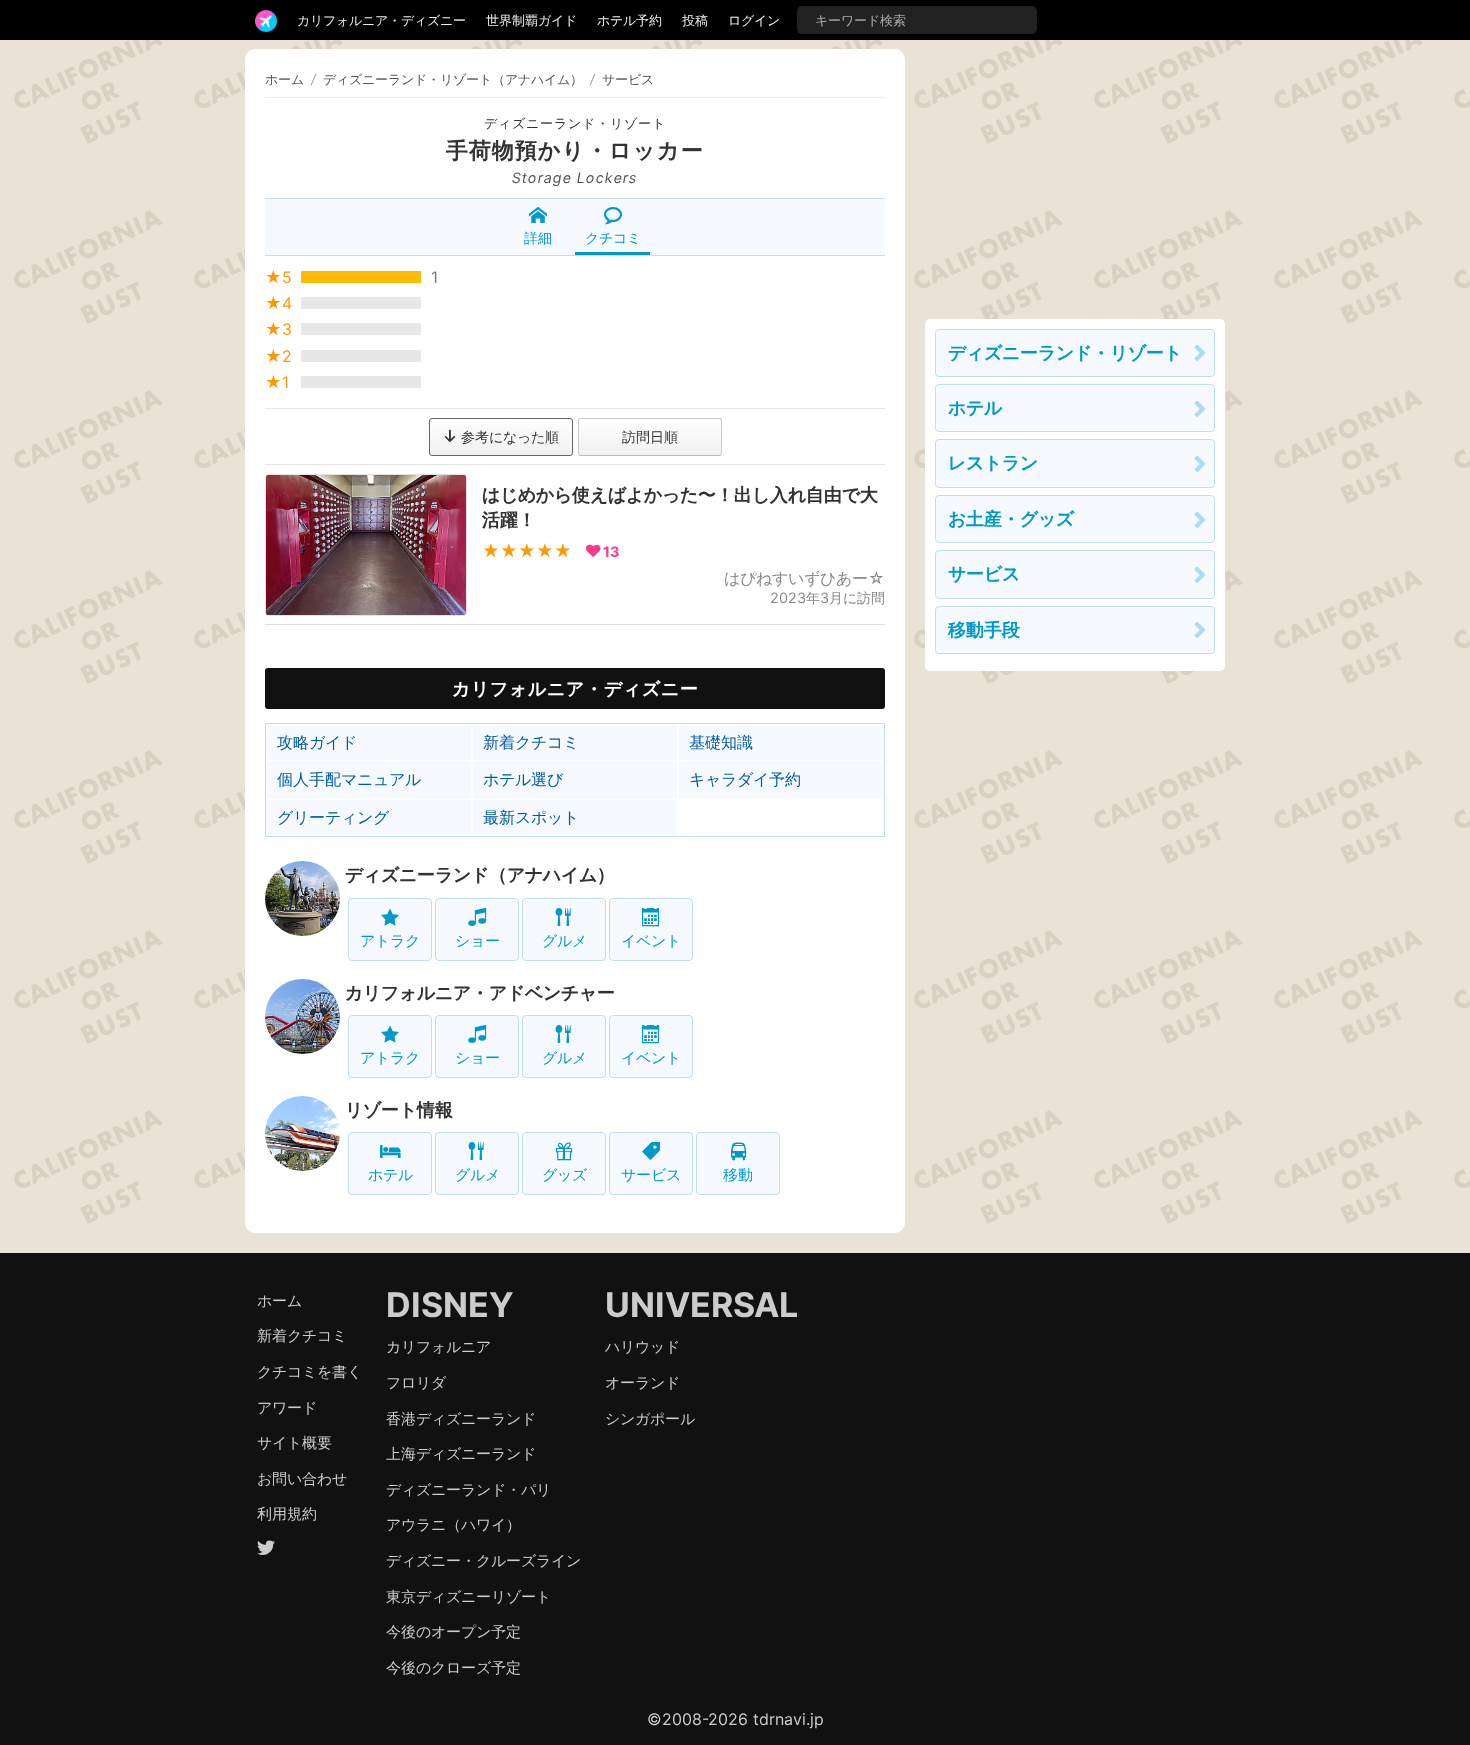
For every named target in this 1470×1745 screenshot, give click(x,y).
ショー (477, 940)
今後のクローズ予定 (453, 1667)
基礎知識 (721, 742)
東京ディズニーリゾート (468, 1596)
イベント (651, 940)
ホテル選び (523, 779)
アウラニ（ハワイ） (453, 1524)
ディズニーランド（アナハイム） (480, 874)
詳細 (538, 237)
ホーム (284, 79)
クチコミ (613, 237)
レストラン (993, 462)
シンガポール (650, 1418)
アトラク (390, 940)
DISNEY (450, 1304)
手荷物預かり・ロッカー (575, 150)
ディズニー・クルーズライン (483, 1560)
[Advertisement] (1075, 174)
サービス (651, 1174)
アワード (287, 1407)
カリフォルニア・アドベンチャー (480, 992)
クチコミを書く (309, 1371)
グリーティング (333, 817)
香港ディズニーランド (461, 1418)
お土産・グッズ (1011, 518)
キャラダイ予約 (745, 779)
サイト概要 (294, 1442)
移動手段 (984, 629)
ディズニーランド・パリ (468, 1489)
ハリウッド (642, 1346)
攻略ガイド (317, 742)
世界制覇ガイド (531, 20)
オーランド (642, 1382)
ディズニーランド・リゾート (575, 123)
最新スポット (531, 817)
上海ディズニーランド (461, 1453)
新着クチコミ (531, 742)
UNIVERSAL (701, 1304)
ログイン (754, 20)
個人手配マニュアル (349, 779)
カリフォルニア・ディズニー (381, 20)
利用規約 (287, 1513)
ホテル (390, 1174)
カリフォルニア (438, 1346)
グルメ (564, 940)
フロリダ (416, 1382)
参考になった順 (508, 436)
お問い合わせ (302, 1478)
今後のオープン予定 (453, 1631)
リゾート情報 (399, 1109)
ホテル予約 (629, 20)
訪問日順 (650, 436)
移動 (738, 1174)
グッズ (564, 1174)
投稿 (695, 20)
